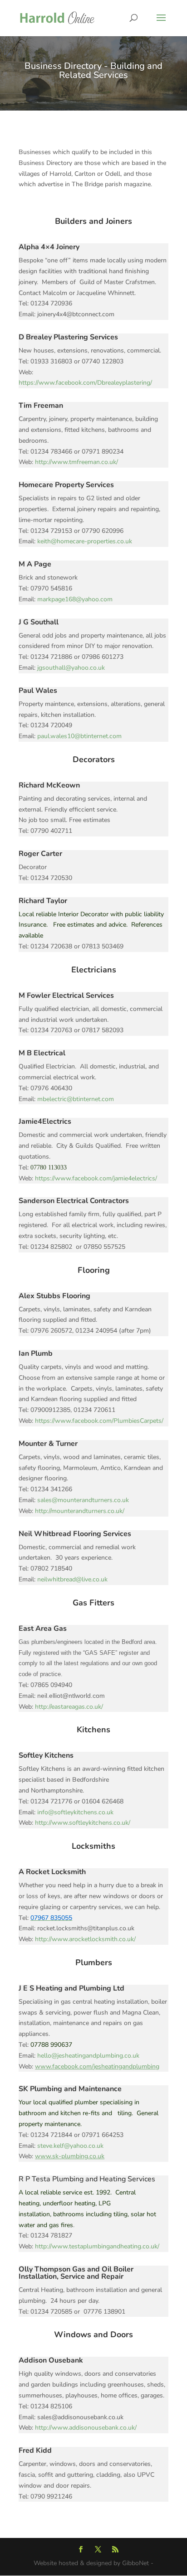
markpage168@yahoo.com (75, 599)
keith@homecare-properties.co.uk (85, 541)
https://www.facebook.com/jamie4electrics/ (96, 1178)
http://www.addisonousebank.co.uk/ (86, 2428)
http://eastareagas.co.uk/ (69, 1707)
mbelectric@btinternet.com (76, 1099)
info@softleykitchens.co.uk (75, 1812)
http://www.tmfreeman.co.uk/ (76, 462)
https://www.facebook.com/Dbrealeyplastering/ (85, 383)
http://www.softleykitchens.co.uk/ (83, 1823)
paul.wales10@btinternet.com (79, 736)
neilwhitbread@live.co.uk (72, 1579)
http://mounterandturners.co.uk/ (80, 1511)
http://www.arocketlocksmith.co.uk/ (85, 1939)
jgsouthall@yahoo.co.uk (71, 668)
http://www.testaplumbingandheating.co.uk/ (97, 2246)
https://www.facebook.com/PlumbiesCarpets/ (99, 1421)
